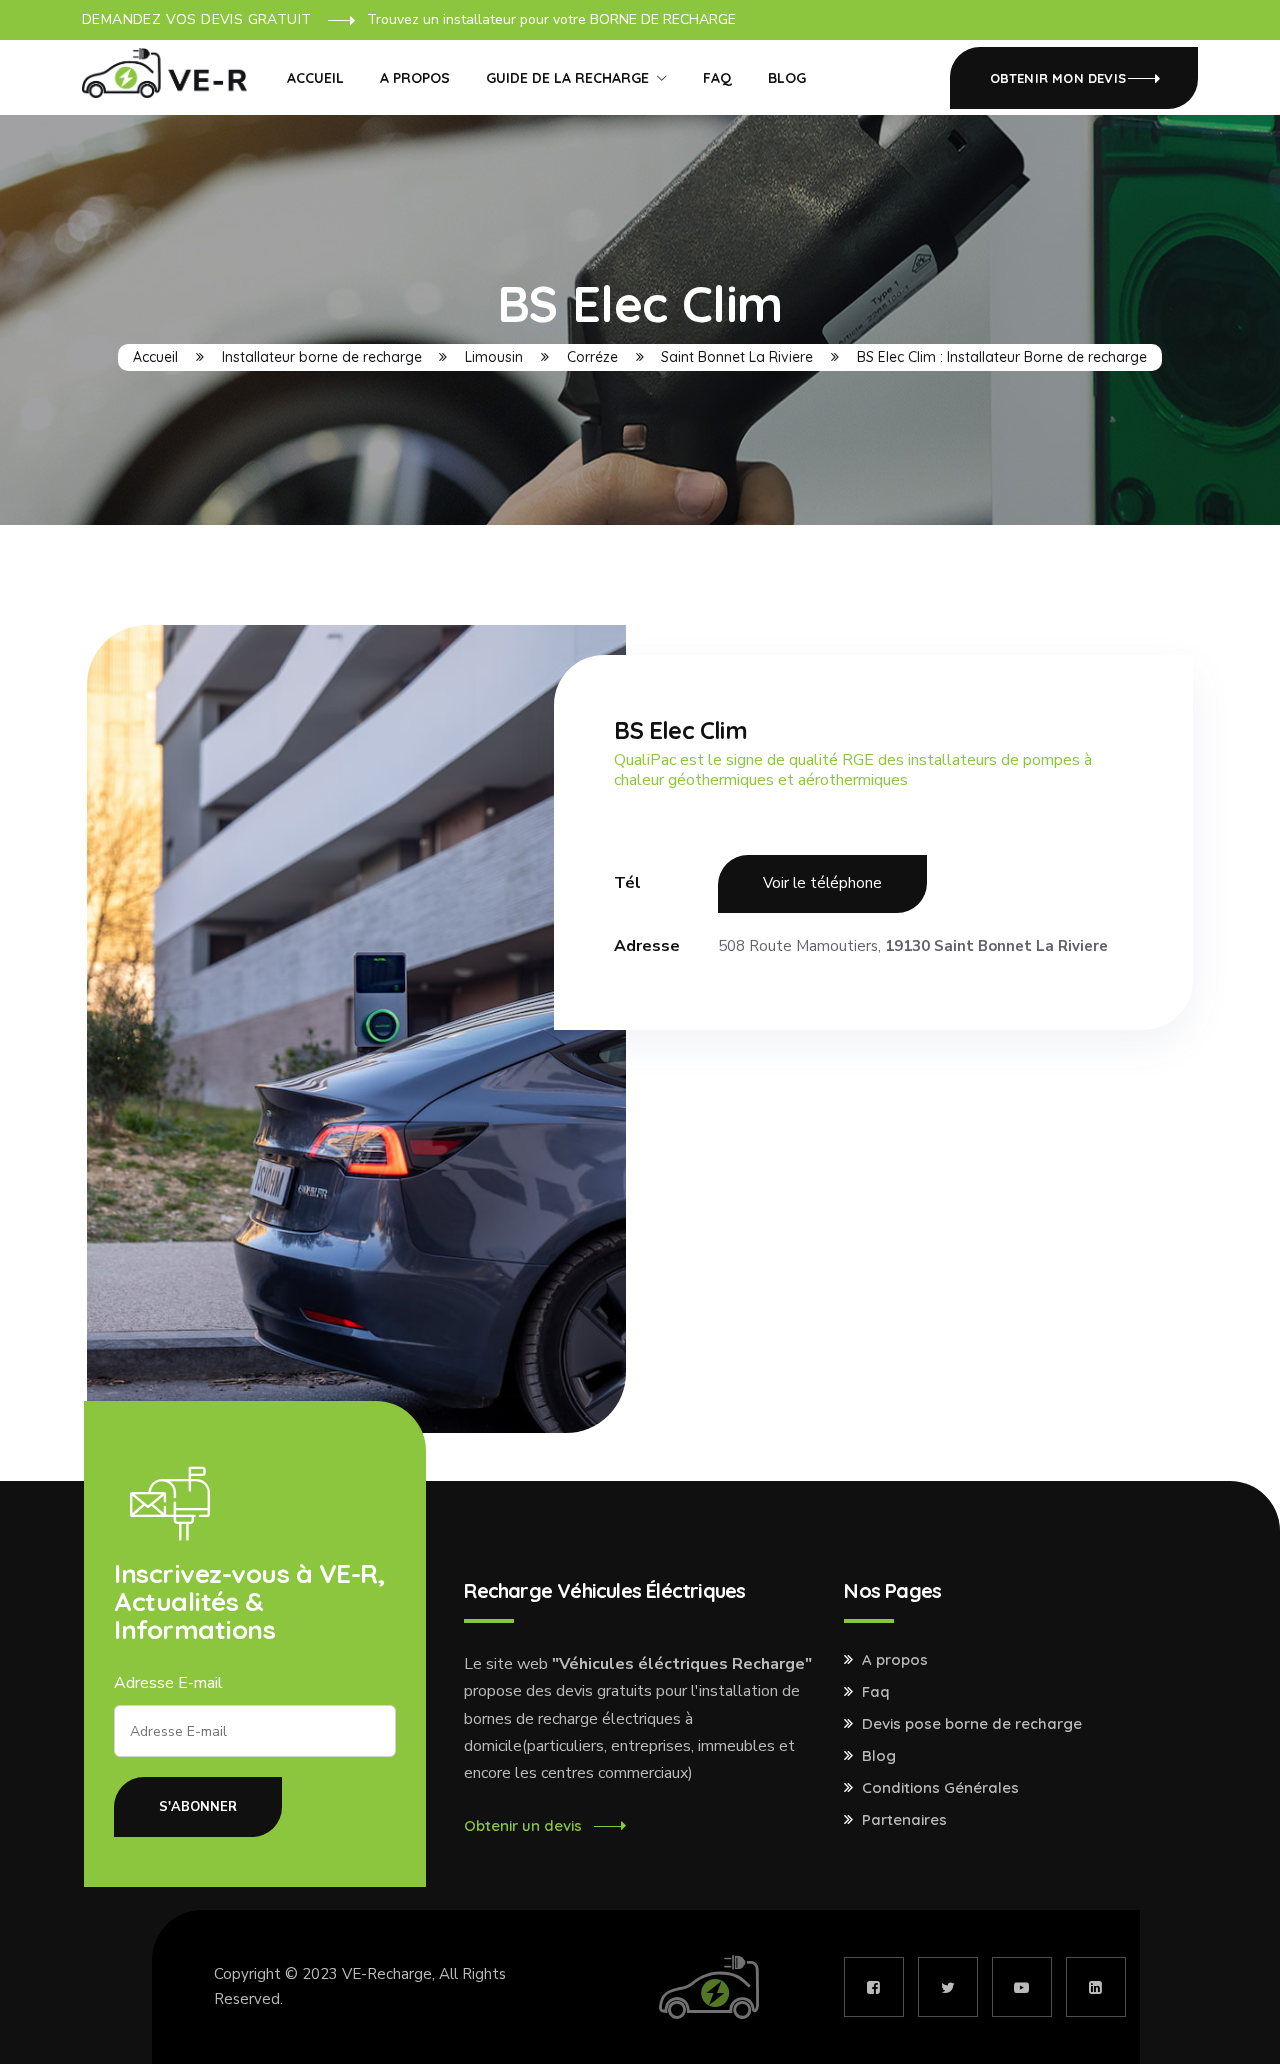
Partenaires (904, 1820)
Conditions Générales (940, 1788)
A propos (415, 78)
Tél (627, 883)
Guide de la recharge (567, 78)
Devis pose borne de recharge (972, 1724)
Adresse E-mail (168, 1683)
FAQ (717, 78)
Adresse (647, 946)
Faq (876, 1692)
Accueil (315, 78)
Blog (787, 78)
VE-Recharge (387, 1974)
